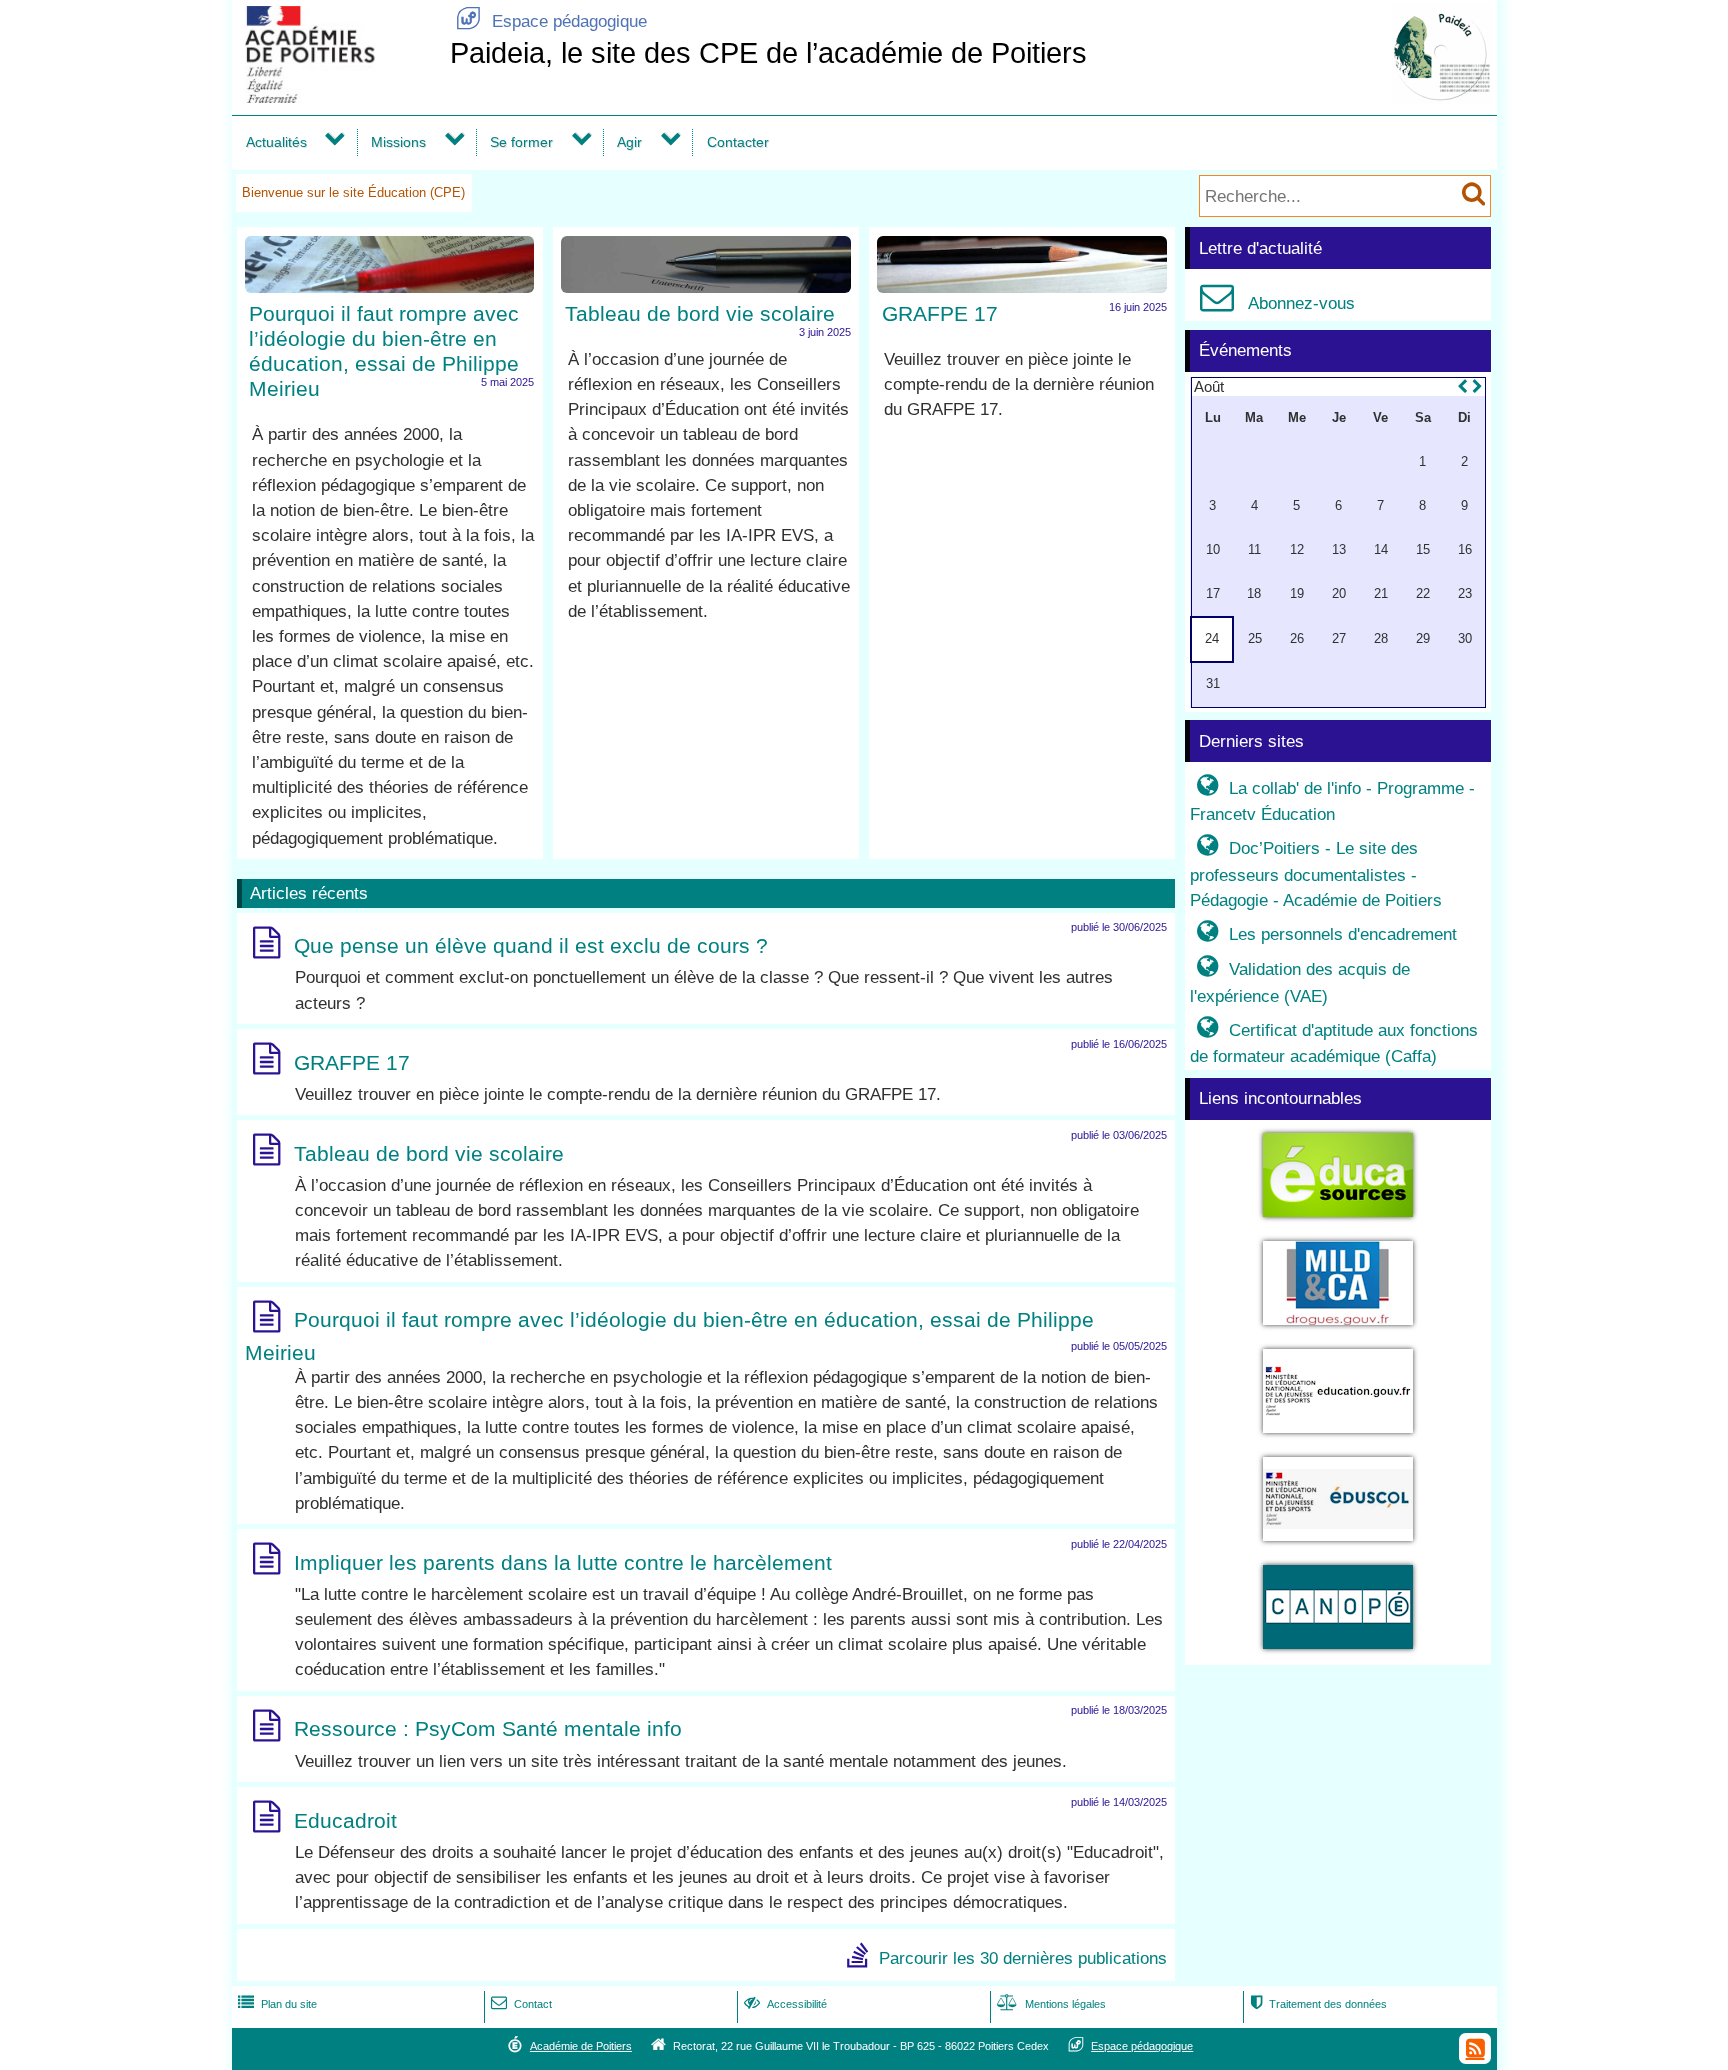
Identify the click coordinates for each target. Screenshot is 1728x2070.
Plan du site (277, 2004)
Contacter (738, 142)
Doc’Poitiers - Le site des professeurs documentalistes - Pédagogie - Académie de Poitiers (1316, 874)
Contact (521, 2004)
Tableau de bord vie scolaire (700, 313)
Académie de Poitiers (581, 2046)
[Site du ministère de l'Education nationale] (1338, 1436)
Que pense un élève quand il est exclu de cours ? (531, 946)
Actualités (276, 142)
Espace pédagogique (551, 21)
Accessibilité (785, 2004)
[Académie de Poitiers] (337, 97)
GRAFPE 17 (940, 313)
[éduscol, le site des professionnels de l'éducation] (1338, 1544)
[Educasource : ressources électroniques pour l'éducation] (1338, 1220)
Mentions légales (1051, 2004)
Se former (521, 142)
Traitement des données (1318, 2004)
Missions (398, 142)
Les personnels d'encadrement (1327, 934)
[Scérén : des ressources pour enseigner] (1338, 1652)
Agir (629, 142)
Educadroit (345, 1820)
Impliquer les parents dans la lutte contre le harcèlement (563, 1562)
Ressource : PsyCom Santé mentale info (488, 1729)
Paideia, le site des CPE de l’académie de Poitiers (768, 53)
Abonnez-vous (1277, 303)
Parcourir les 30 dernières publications (1023, 1958)
